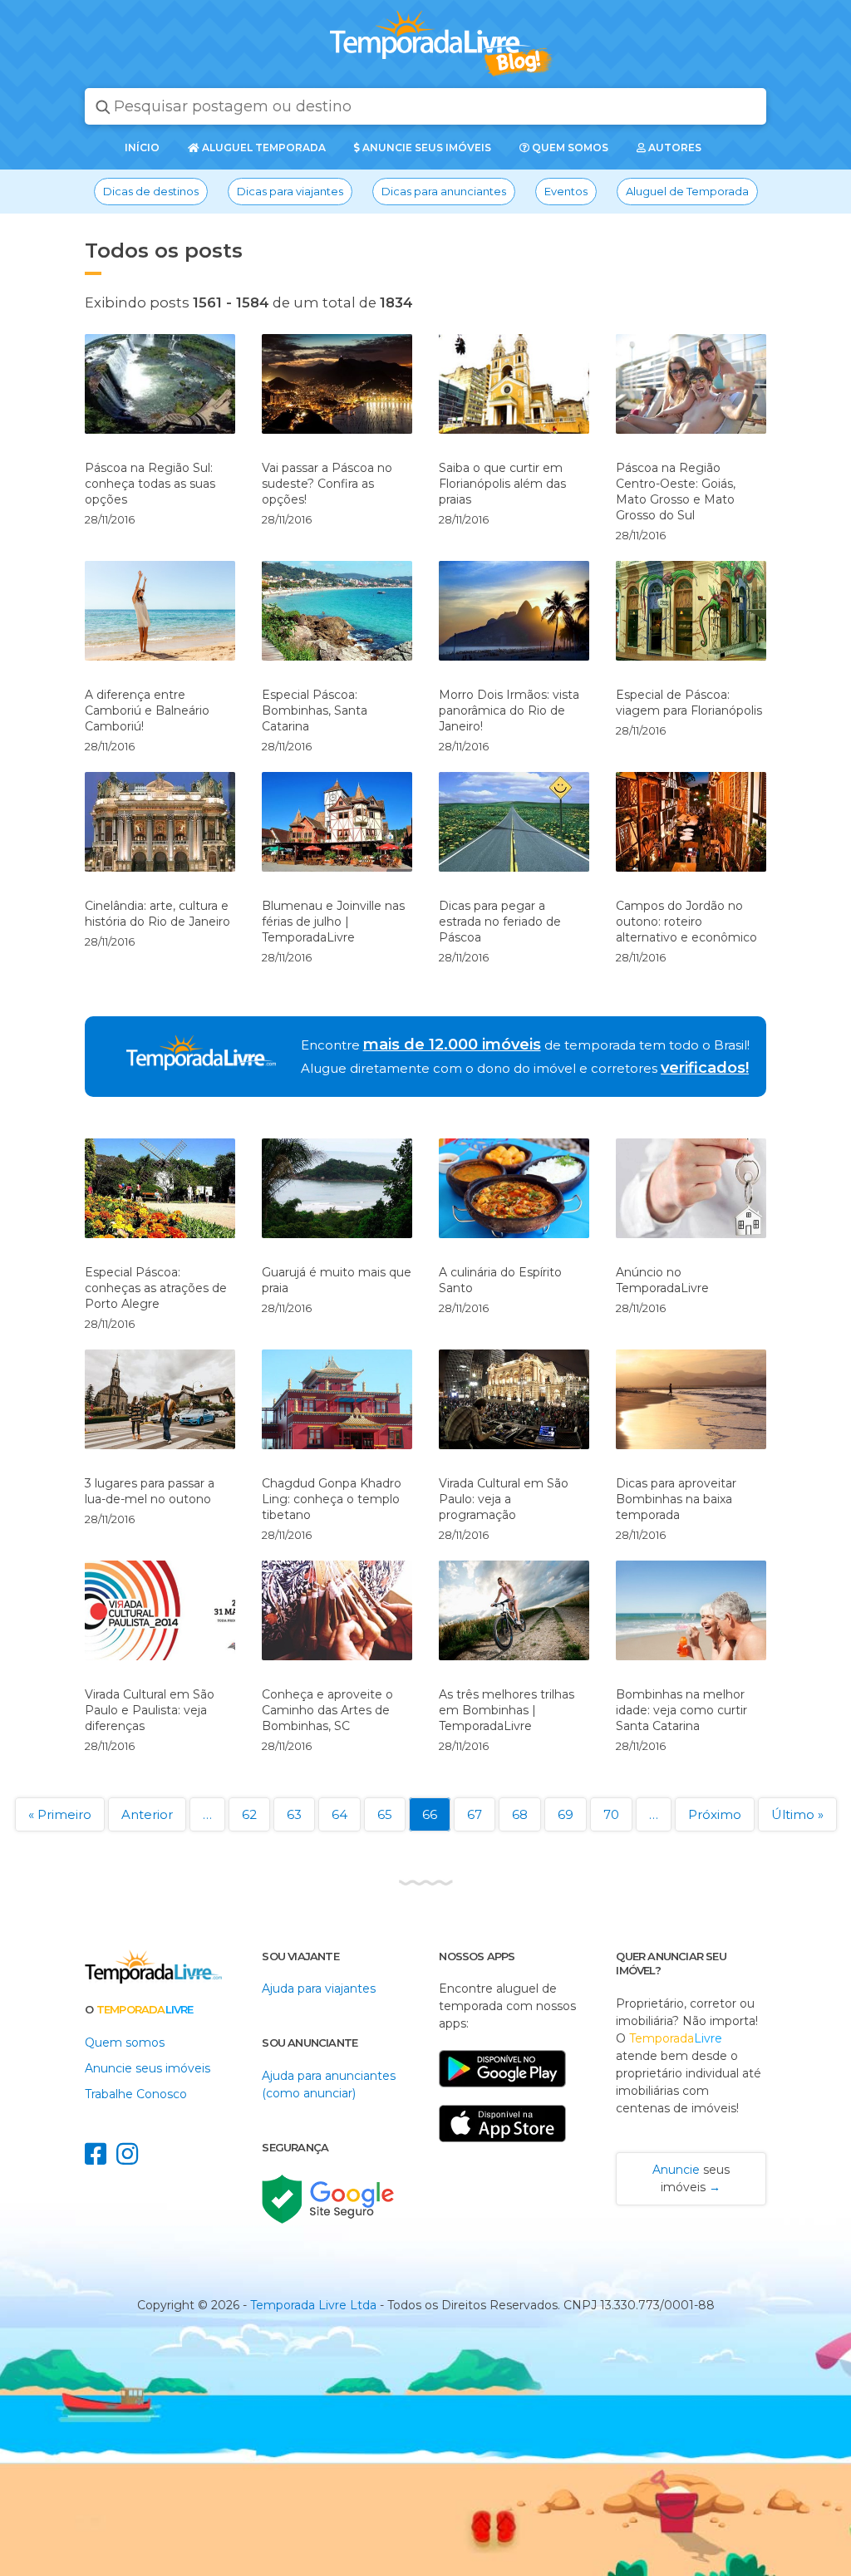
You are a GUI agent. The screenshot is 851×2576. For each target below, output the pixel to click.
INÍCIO (142, 147)
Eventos (566, 191)
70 (611, 1814)
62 (249, 1814)
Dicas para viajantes (290, 191)
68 (520, 1814)
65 (385, 1814)
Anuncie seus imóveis (425, 147)
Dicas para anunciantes (444, 191)
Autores (674, 147)
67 (475, 1814)
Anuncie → (691, 2178)
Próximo (715, 1814)
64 (339, 1814)
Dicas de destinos (151, 191)
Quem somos (569, 147)
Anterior (147, 1814)
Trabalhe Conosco (136, 2094)
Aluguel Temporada (263, 147)
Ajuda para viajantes (319, 1989)
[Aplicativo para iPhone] (502, 2151)
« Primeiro (60, 1814)
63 (294, 1814)
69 (566, 1814)
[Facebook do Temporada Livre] (101, 2159)
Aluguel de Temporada (687, 191)
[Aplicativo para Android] (502, 2096)
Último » (797, 1814)
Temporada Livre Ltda (313, 2305)
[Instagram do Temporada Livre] (130, 2159)
